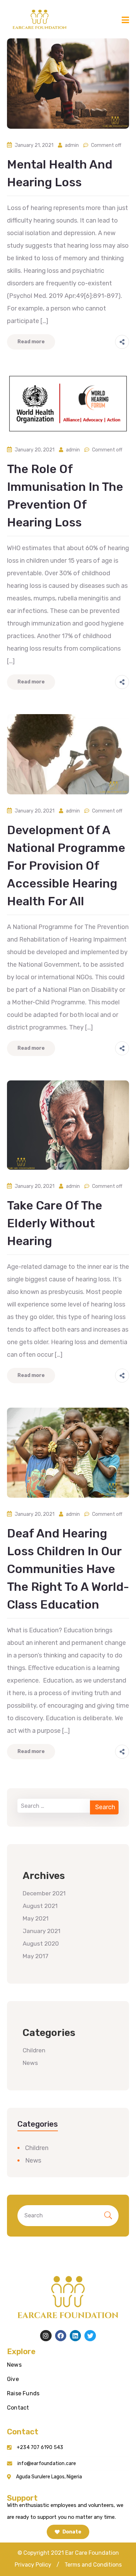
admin (72, 145)
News (30, 2063)
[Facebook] (61, 2336)
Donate (71, 2532)
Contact (18, 2408)
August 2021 (40, 1906)
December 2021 (44, 1893)
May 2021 (36, 1918)
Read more (31, 342)
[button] (33, 2565)
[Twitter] (90, 2336)
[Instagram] (46, 2336)
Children (34, 2050)
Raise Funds (23, 2393)
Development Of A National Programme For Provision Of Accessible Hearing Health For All (66, 866)
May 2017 (36, 1956)
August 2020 (41, 1944)
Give (13, 2379)
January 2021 (41, 1931)
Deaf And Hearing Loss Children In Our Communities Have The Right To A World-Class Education (68, 1569)
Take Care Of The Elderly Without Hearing (55, 1223)
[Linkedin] (75, 2336)
